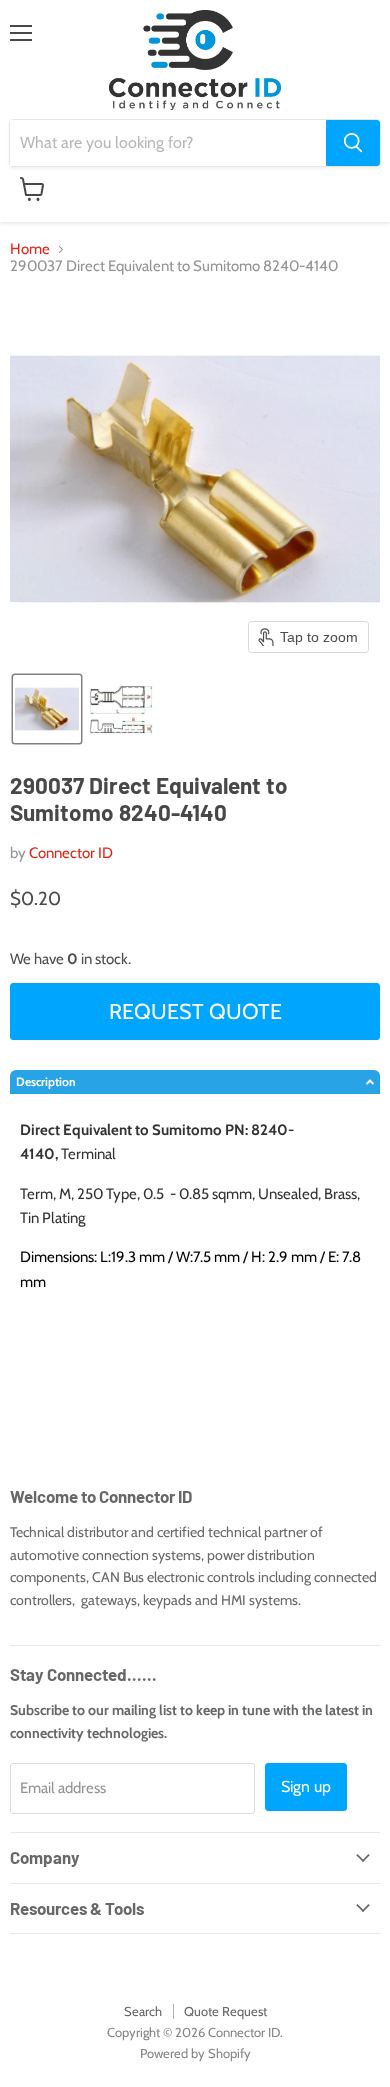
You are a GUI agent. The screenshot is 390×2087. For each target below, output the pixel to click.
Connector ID (71, 853)
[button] (47, 709)
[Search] (353, 143)
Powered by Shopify (195, 2053)
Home (30, 249)
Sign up (306, 1786)
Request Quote (195, 1011)
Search (143, 2011)
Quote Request (225, 2011)
